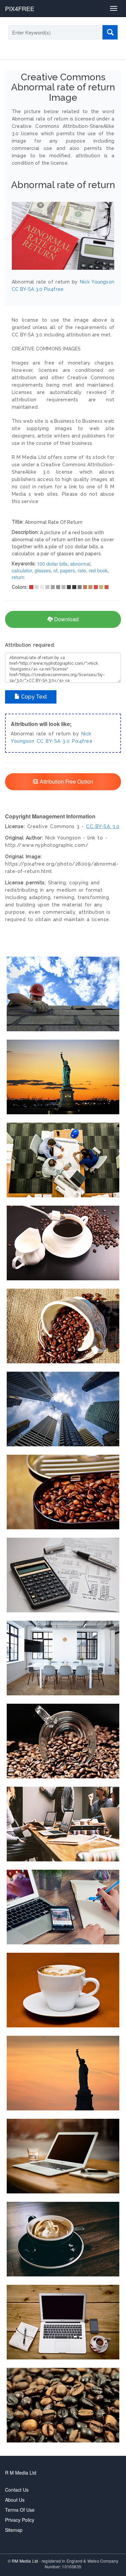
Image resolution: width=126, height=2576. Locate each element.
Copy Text (33, 697)
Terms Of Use (20, 2510)
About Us (15, 2500)
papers (68, 570)
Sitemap (14, 2530)
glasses (43, 570)
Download (66, 619)
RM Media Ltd (26, 2561)
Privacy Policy (20, 2520)
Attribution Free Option (66, 781)
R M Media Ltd (21, 2473)
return (18, 577)
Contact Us (17, 2490)
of (55, 570)
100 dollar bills (52, 564)
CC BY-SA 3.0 (53, 741)
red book (98, 570)
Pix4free (82, 741)
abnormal (80, 564)
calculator (22, 570)
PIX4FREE (20, 8)
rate (82, 570)
